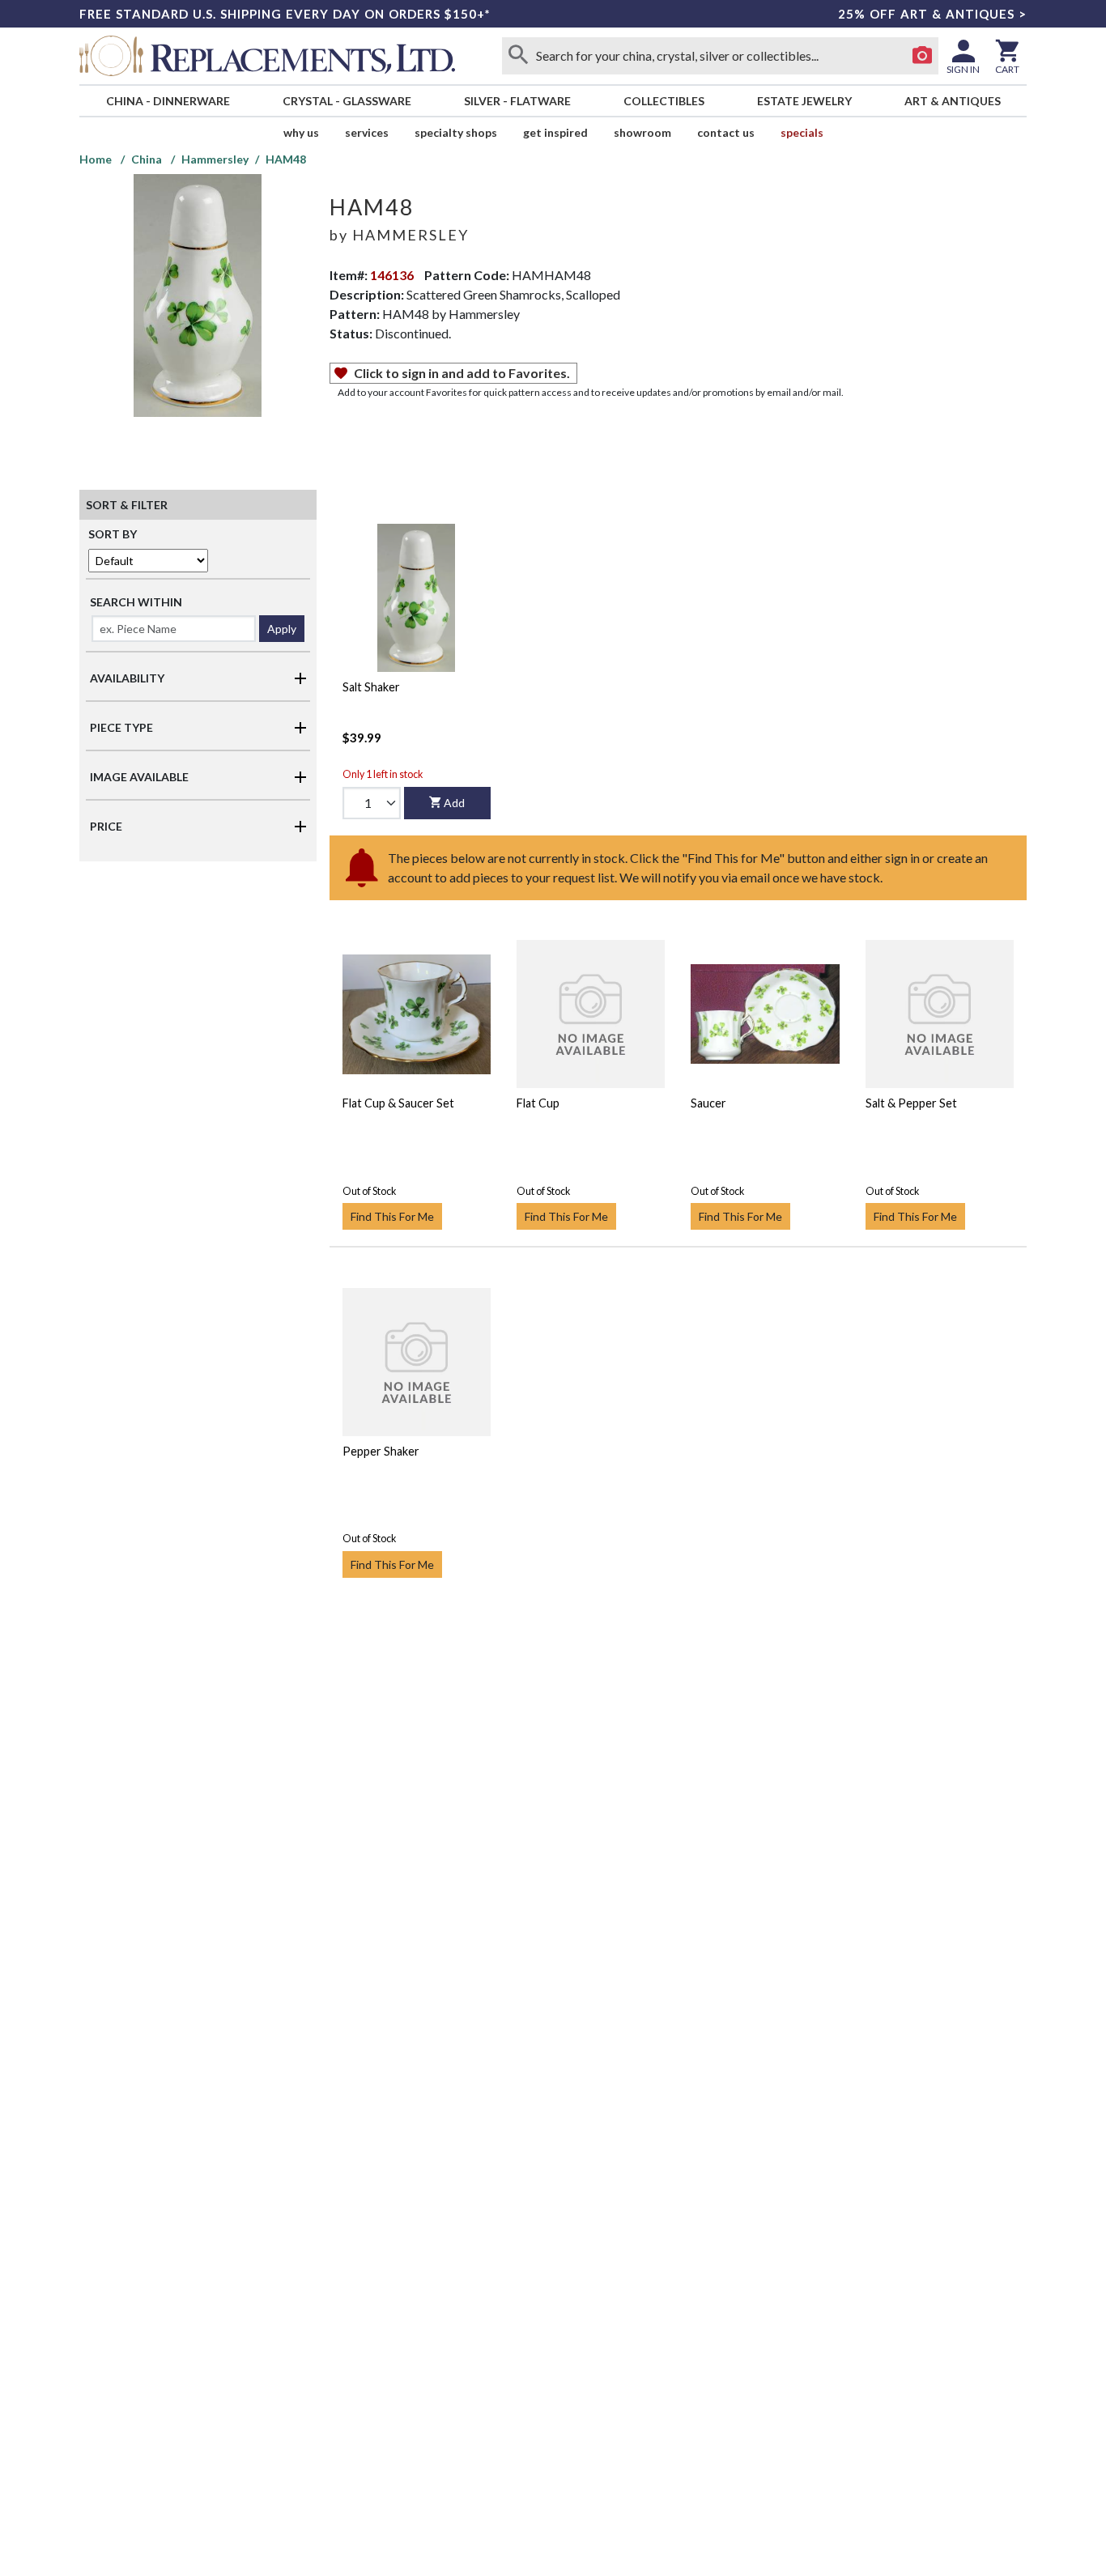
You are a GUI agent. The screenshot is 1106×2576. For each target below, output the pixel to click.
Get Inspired (555, 132)
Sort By (113, 534)
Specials (802, 132)
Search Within (136, 602)
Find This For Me (392, 1216)
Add (454, 803)
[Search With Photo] (922, 56)
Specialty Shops (456, 132)
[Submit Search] (518, 56)
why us (301, 132)
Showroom (642, 132)
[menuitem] (168, 101)
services (367, 132)
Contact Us (726, 132)
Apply (282, 629)
